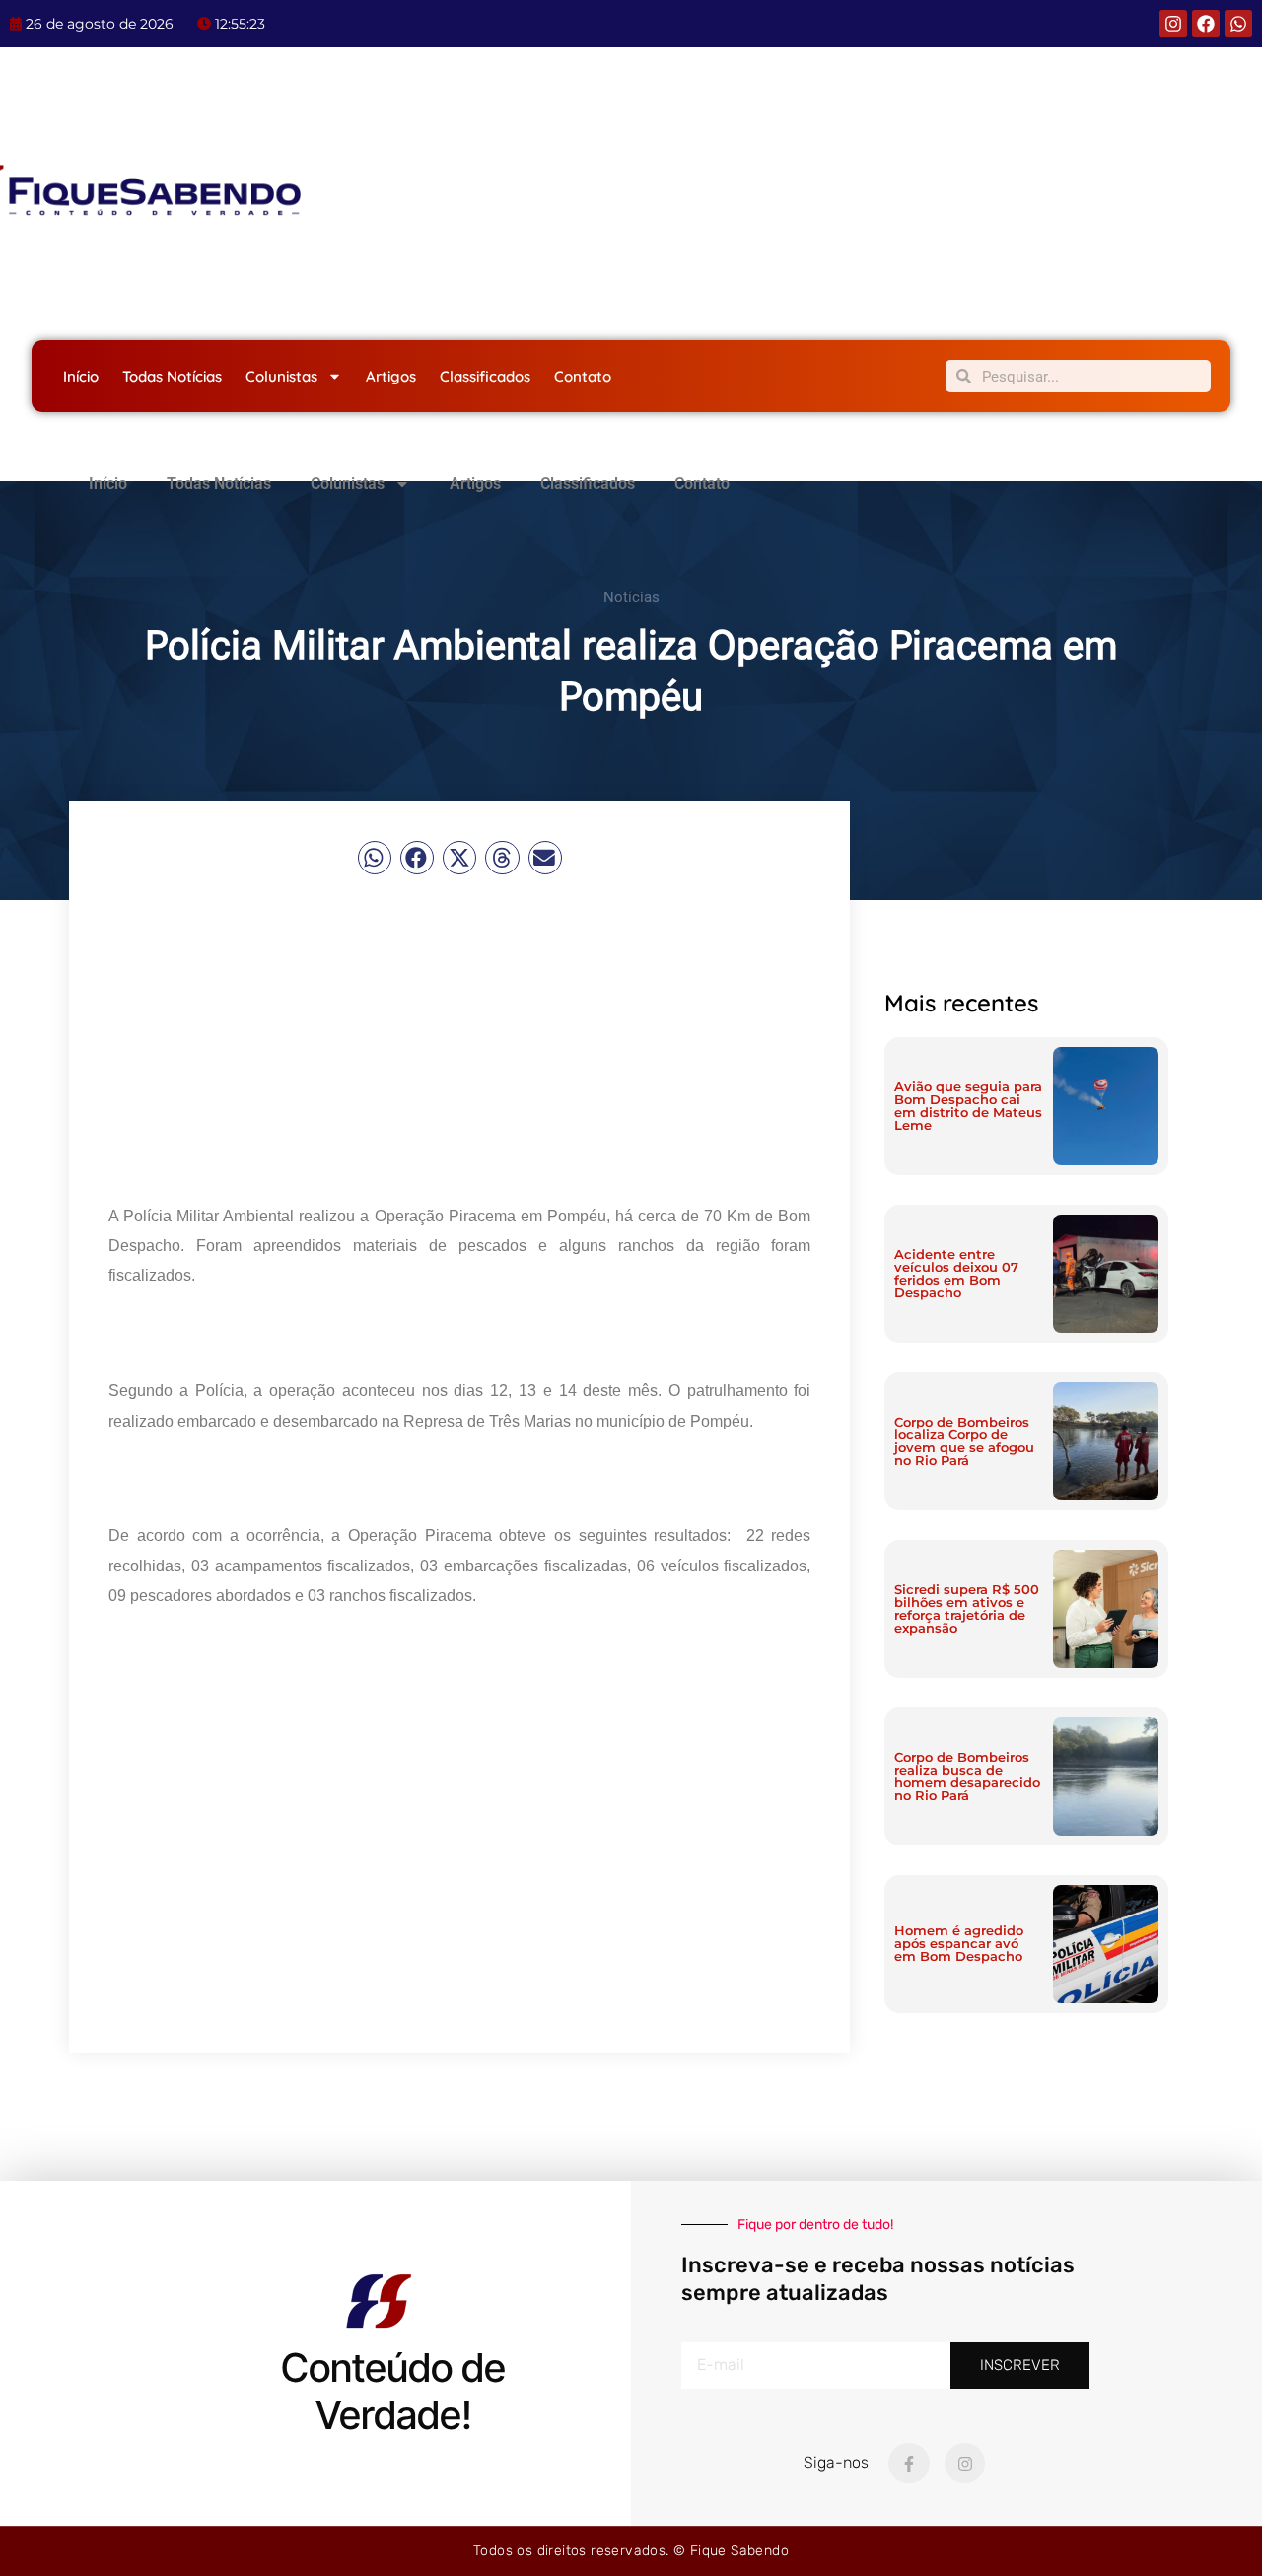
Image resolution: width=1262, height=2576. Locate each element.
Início (81, 376)
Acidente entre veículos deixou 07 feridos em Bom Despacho (956, 1273)
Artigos (391, 376)
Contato (583, 376)
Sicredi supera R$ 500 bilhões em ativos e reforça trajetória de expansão (967, 1608)
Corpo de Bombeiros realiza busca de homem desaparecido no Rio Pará (967, 1776)
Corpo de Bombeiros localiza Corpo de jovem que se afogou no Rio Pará (964, 1441)
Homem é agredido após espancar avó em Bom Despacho (959, 1943)
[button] (375, 858)
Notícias (631, 597)
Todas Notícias (172, 376)
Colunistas (281, 376)
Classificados (485, 376)
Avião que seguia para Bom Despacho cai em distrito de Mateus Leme (968, 1106)
